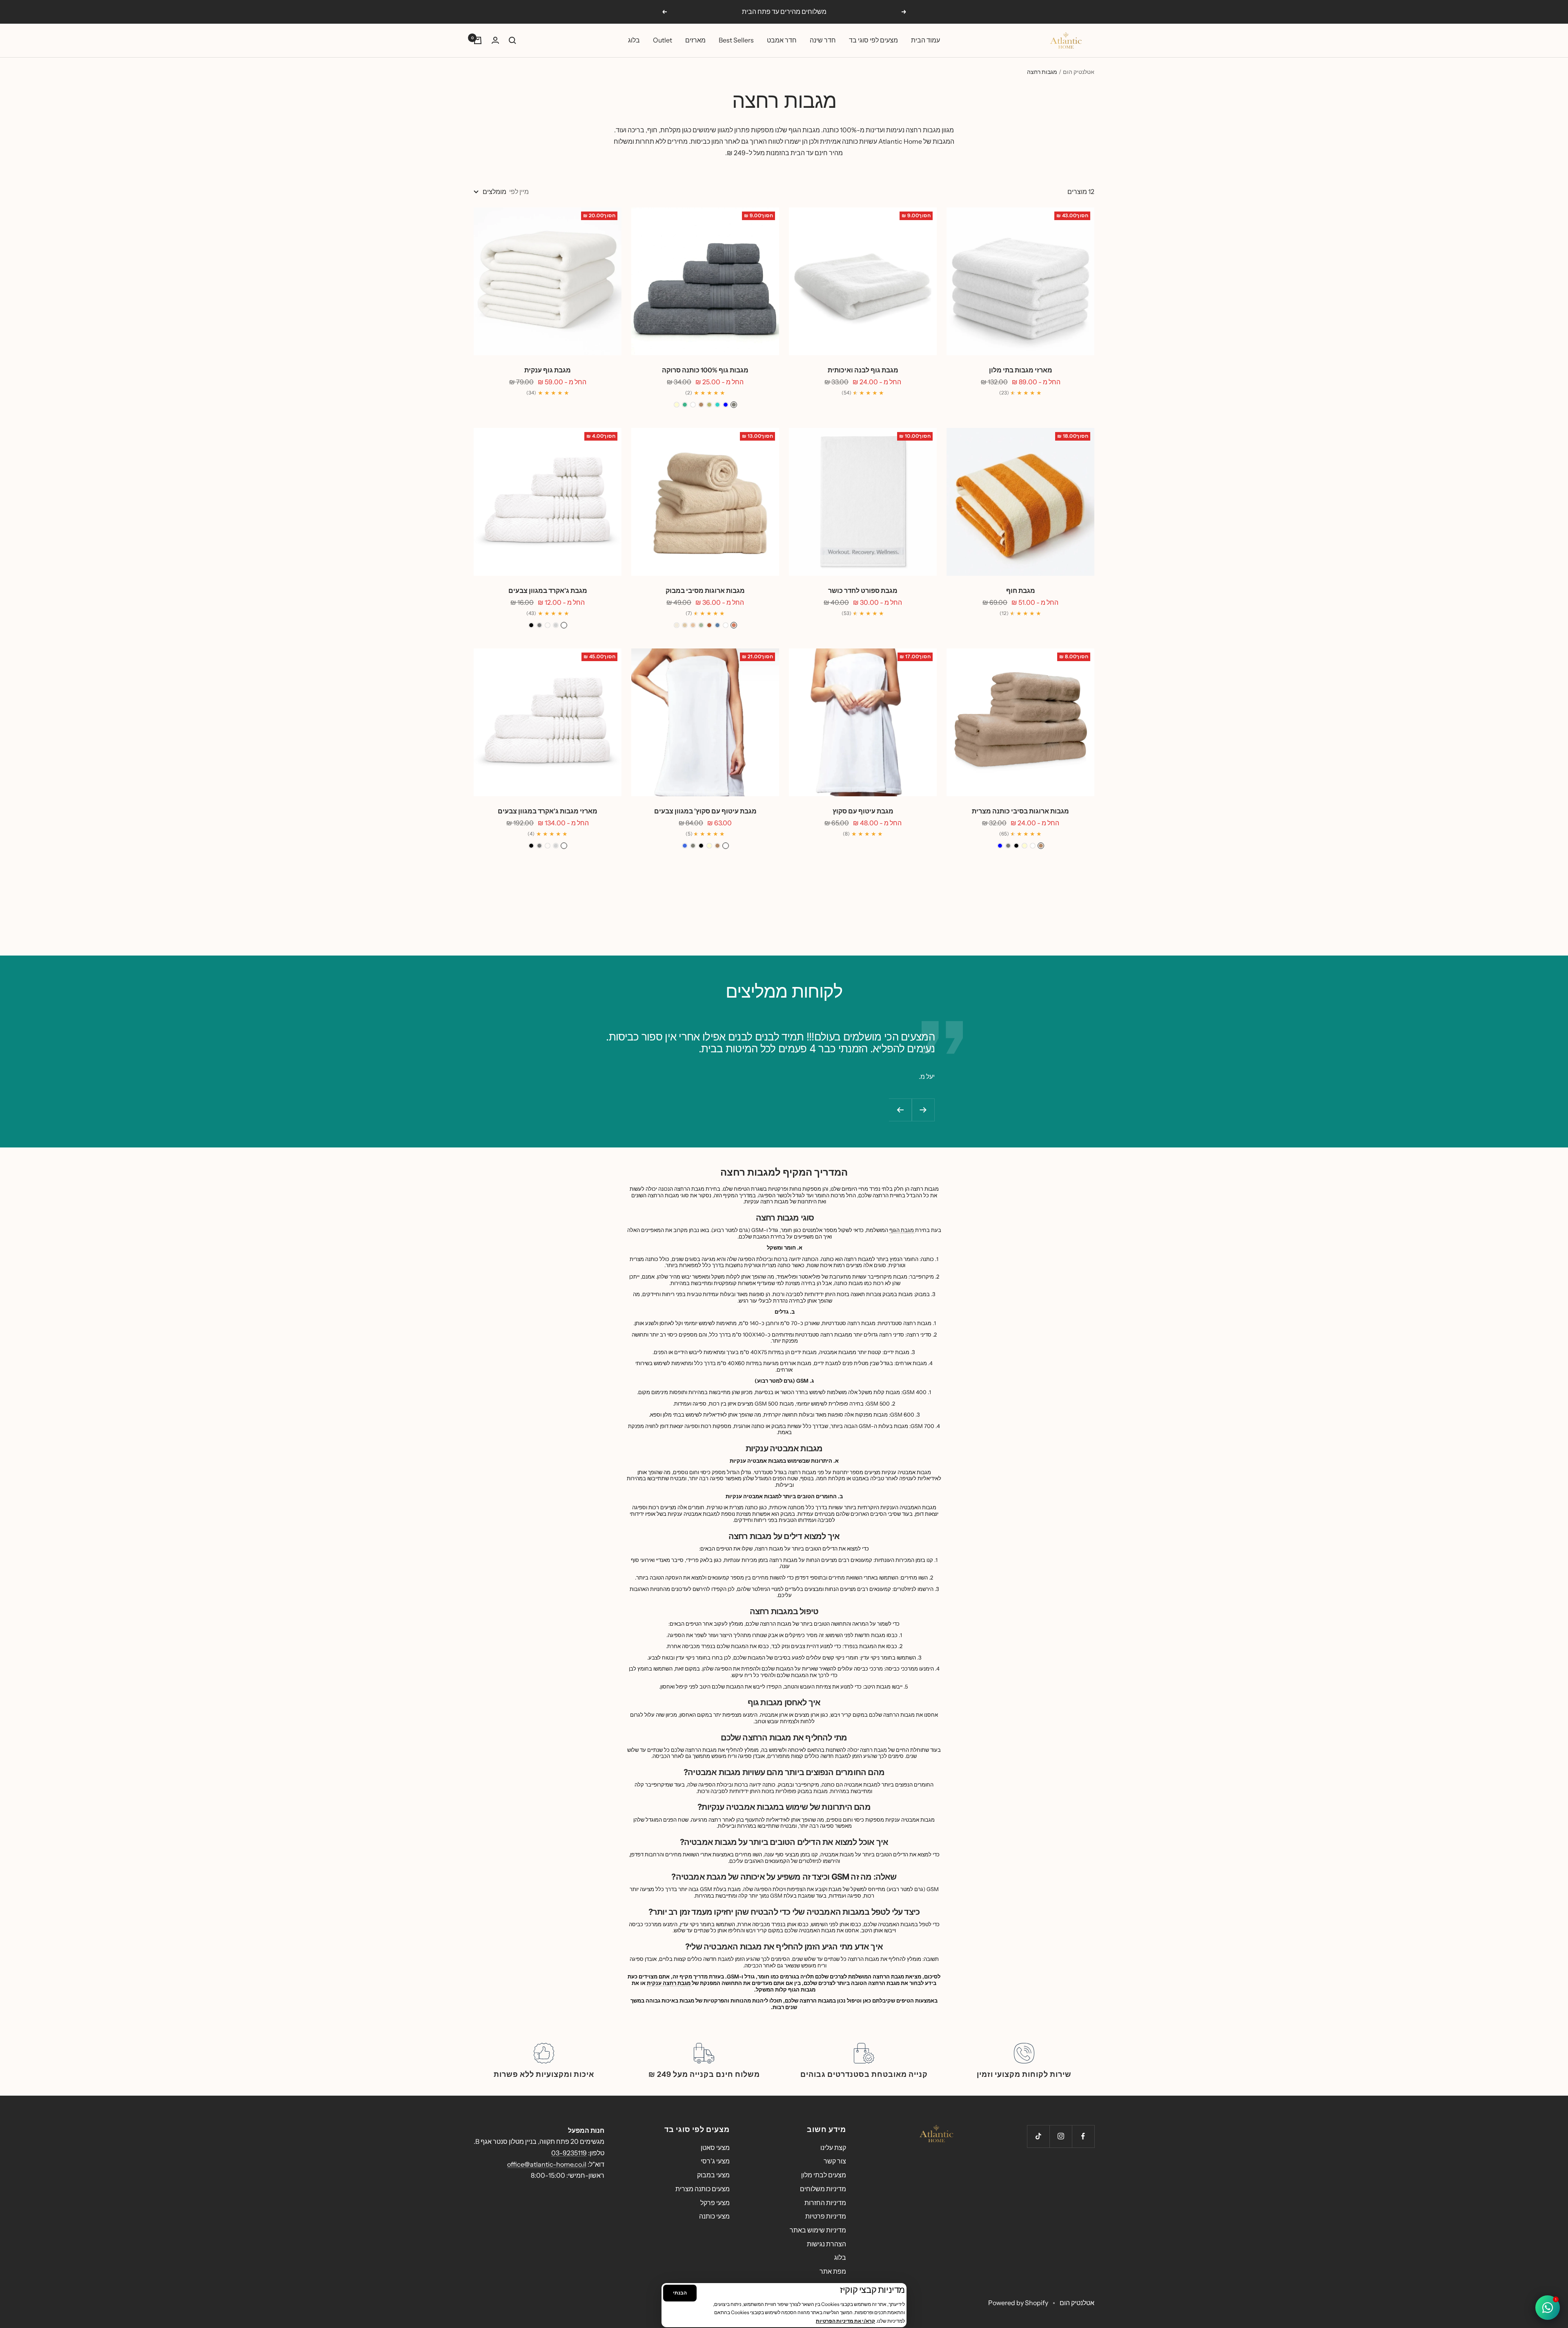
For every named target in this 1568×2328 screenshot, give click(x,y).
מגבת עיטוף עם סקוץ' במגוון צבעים (705, 811)
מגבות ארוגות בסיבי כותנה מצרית (1020, 811)
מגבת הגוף (902, 1230)
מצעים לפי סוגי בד (873, 40)
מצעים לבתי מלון (824, 2175)
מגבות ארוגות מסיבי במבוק (705, 590)
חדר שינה (823, 40)
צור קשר (835, 2161)
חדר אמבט (782, 40)
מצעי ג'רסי (715, 2161)
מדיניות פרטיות (826, 2216)
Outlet (663, 40)
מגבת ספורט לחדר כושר (863, 590)
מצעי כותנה (714, 2216)
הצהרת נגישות (826, 2244)
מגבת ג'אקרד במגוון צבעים (548, 590)
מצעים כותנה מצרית (703, 2189)
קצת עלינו (833, 2148)
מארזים (695, 40)
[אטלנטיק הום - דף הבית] (936, 2134)
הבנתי (680, 2293)
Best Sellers (736, 40)
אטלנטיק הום (1079, 72)
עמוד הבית (925, 40)
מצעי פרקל (715, 2203)
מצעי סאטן (715, 2148)
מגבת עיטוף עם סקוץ (863, 811)
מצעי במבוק (713, 2175)
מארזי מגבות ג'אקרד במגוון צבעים (548, 811)
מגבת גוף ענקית (548, 370)
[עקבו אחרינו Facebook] (1083, 2136)
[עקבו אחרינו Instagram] (1061, 2136)
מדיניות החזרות (825, 2203)
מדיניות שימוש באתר (818, 2230)
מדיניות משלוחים (823, 2189)
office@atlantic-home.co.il (547, 2164)
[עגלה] (478, 40)
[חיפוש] (512, 40)
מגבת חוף (1021, 590)
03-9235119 (569, 2153)
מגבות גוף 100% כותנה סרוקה (705, 370)
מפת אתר (833, 2271)
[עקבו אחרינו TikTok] (1038, 2136)
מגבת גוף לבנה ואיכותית (863, 370)
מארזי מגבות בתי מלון (1021, 370)
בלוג (634, 40)
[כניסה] (495, 40)
